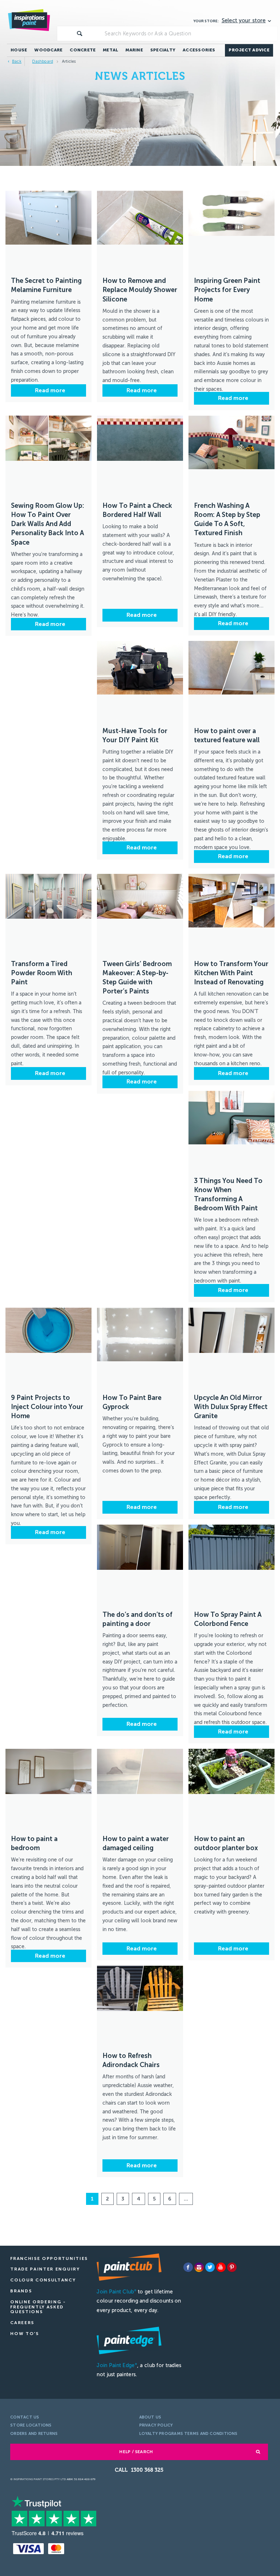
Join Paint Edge (117, 2365)
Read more (49, 390)
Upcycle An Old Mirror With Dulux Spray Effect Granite (231, 1407)
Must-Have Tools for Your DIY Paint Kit (135, 736)
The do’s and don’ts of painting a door (137, 1619)
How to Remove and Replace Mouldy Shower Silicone (140, 290)
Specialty (163, 50)
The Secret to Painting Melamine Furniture (46, 285)
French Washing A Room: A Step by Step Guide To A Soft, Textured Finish (227, 520)
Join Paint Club (116, 2292)
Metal (110, 50)
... (186, 2199)
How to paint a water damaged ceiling (136, 1843)
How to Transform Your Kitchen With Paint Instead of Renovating (231, 973)
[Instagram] (199, 2267)
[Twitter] (210, 2267)
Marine (134, 50)
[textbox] (190, 34)
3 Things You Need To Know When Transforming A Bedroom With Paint (228, 1195)
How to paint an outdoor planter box (226, 1843)
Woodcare (48, 50)
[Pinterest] (232, 2267)
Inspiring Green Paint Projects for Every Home (227, 290)
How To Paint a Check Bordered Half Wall (137, 510)
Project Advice (249, 50)
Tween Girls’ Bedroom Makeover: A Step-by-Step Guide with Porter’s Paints (137, 978)
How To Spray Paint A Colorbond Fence (228, 1619)
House (19, 50)
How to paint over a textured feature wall (227, 736)
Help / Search (136, 2452)
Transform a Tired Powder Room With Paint (42, 973)
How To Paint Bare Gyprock (132, 1402)
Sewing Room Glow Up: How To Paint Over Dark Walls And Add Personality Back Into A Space (48, 524)
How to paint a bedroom (34, 1843)
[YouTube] (221, 2267)
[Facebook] (188, 2267)
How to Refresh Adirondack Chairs (131, 2060)
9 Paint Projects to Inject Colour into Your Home (47, 1407)
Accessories (199, 50)
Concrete (83, 50)
